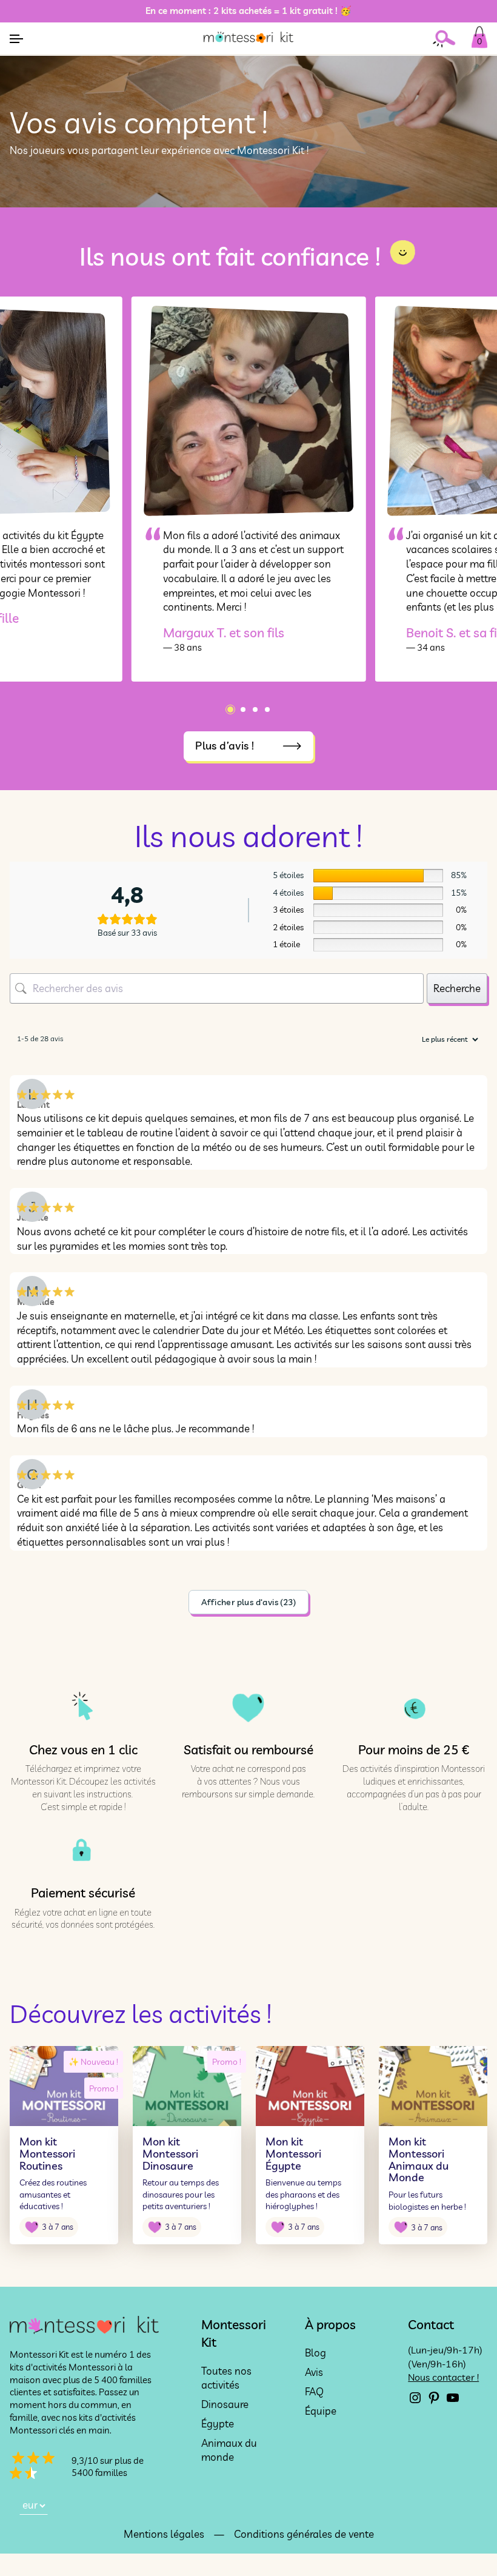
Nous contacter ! (443, 2377)
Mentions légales (164, 2534)
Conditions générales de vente (304, 2534)
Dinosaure (225, 2404)
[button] (230, 709)
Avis (314, 2372)
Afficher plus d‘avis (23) (248, 1602)
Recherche (457, 988)
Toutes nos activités (226, 2378)
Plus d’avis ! (225, 746)
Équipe (321, 2410)
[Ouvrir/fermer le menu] (16, 39)
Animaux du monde (229, 2450)
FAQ (314, 2391)
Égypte (218, 2423)
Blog (315, 2353)
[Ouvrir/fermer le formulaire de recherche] (449, 39)
